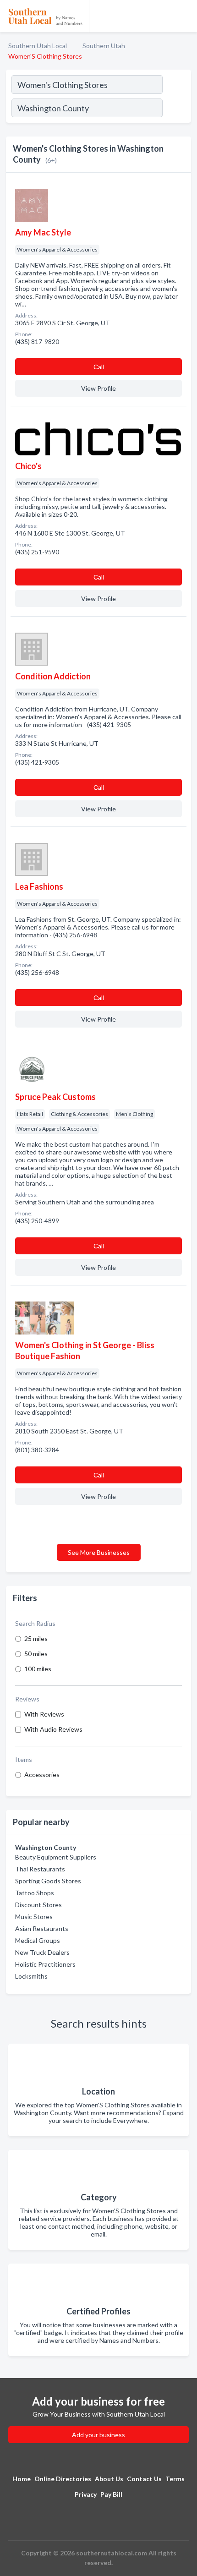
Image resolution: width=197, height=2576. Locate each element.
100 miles (38, 1669)
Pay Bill (111, 2494)
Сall (99, 367)
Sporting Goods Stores (48, 1881)
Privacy (86, 2494)
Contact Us (144, 2479)
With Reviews (44, 1714)
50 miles (36, 1654)
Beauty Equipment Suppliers (56, 1857)
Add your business (98, 2435)
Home (22, 2479)
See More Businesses (99, 1552)
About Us (109, 2479)
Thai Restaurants (40, 1869)
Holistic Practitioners (45, 1964)
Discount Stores (38, 1905)
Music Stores (34, 1917)
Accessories (42, 1775)
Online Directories (63, 2479)
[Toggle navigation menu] (185, 16)
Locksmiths (31, 1976)
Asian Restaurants (42, 1928)
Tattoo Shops (35, 1893)
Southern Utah (104, 46)
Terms (175, 2479)
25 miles (36, 1638)
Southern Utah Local (38, 46)
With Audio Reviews (53, 1729)
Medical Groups (38, 1940)
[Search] (176, 109)
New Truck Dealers (42, 1952)
